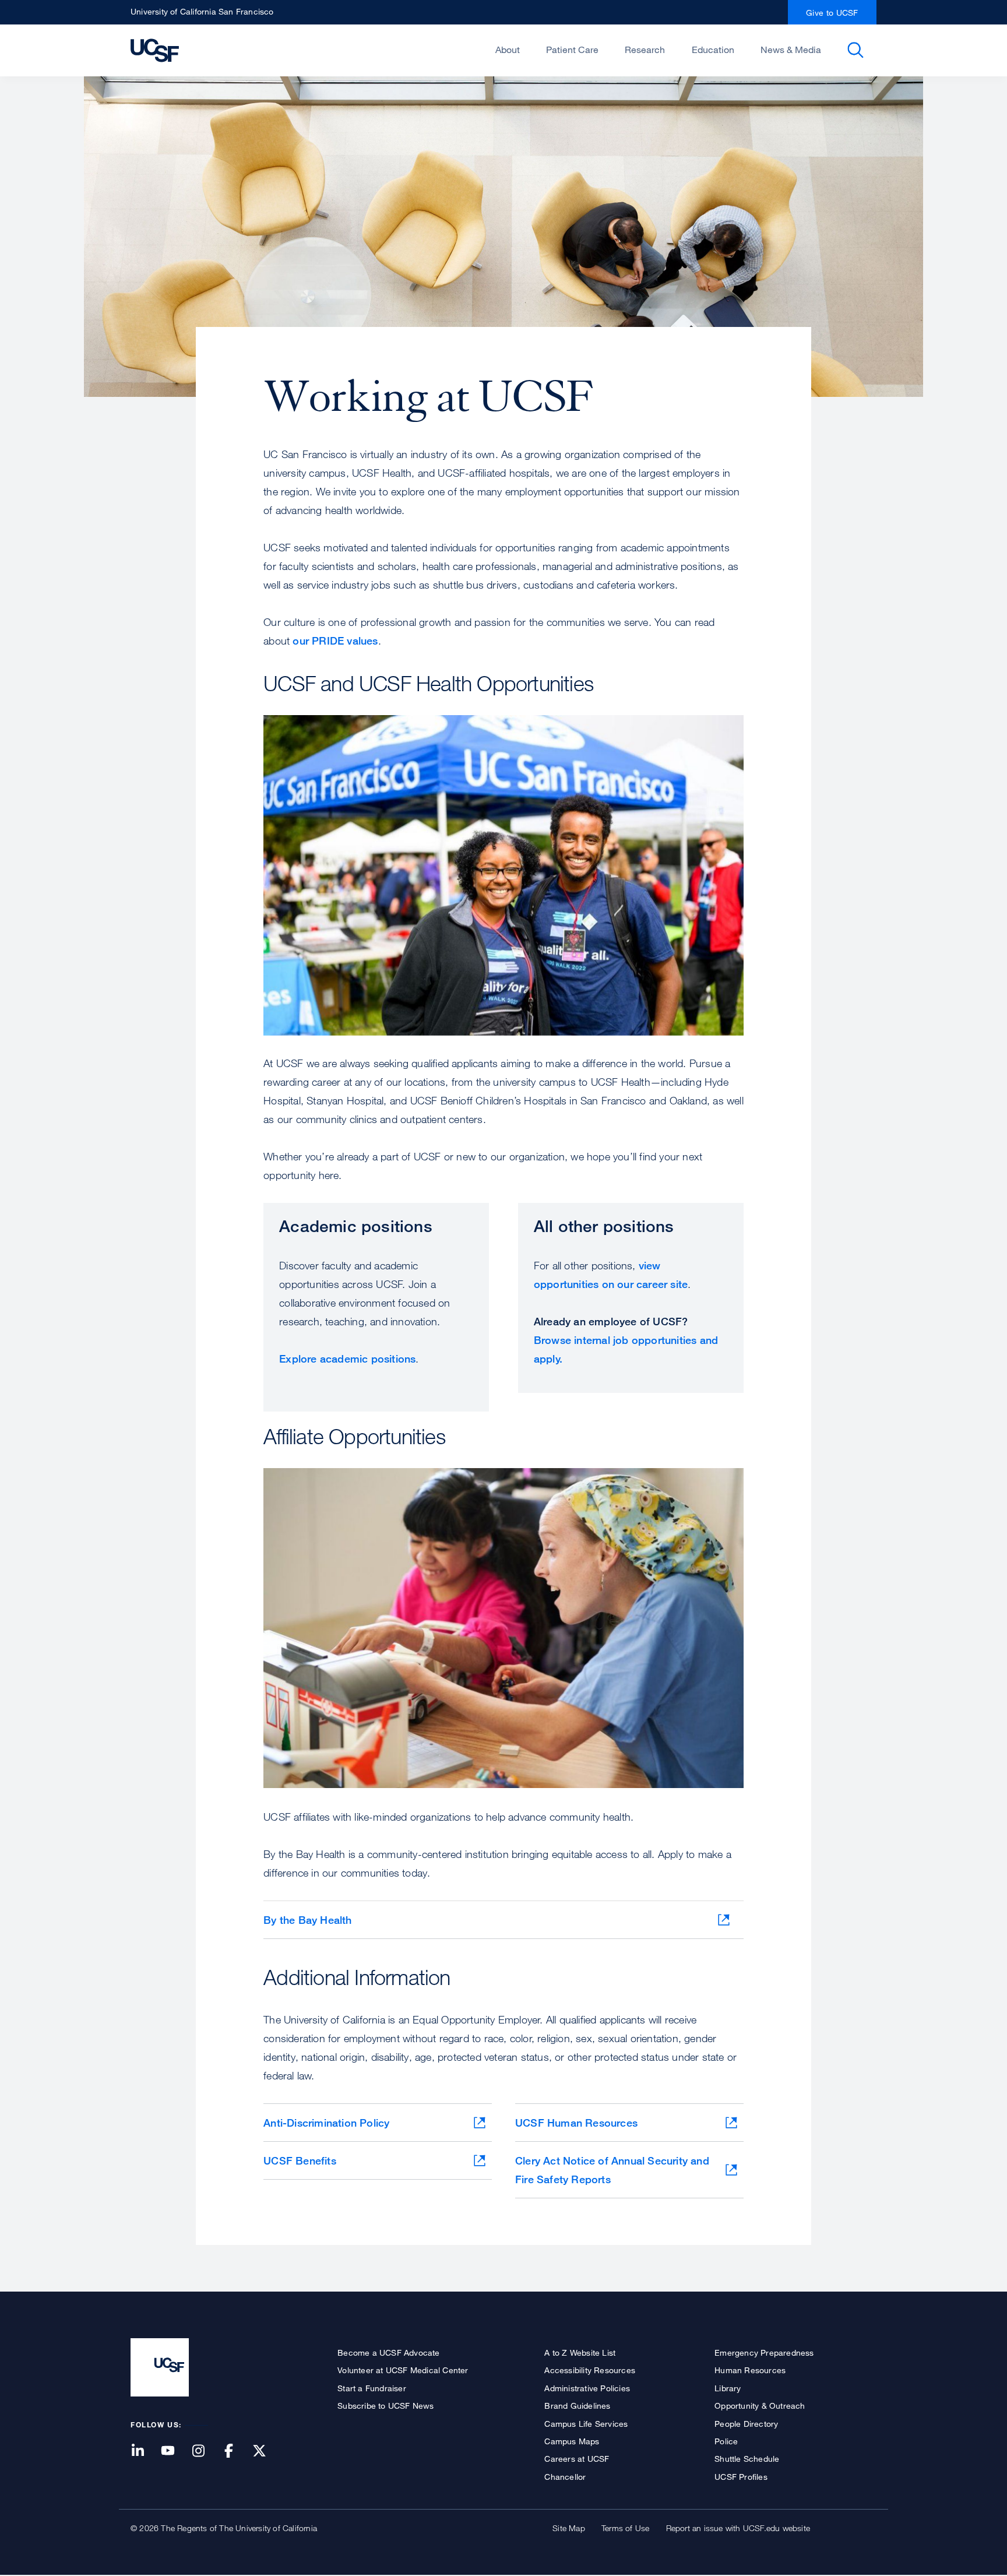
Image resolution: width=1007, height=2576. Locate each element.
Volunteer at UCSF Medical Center (403, 2370)
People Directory (746, 2424)
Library (728, 2388)
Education (713, 50)
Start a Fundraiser (372, 2388)
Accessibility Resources (590, 2370)
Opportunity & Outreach (760, 2406)
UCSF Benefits (300, 2160)
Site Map (569, 2528)
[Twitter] (266, 2452)
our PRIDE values (335, 641)
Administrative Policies (587, 2388)
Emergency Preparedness (764, 2352)
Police (726, 2441)
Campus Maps (572, 2441)
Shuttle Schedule (747, 2459)
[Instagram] (205, 2452)
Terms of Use (625, 2528)
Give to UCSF (832, 13)
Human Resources (750, 2370)
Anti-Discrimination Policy (326, 2123)
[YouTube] (175, 2452)
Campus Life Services (586, 2424)
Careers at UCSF (577, 2459)
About (508, 50)
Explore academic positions (347, 1359)
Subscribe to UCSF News (385, 2406)
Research (645, 50)
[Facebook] (236, 2452)
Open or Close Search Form (855, 50)
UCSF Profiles (741, 2477)
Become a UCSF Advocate (388, 2352)
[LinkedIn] (145, 2452)
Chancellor (565, 2477)
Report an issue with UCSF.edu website (738, 2528)
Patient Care (572, 50)
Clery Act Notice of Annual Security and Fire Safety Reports (612, 2170)
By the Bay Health (307, 1920)
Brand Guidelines (577, 2406)
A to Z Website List (580, 2352)
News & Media (791, 50)
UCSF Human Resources (576, 2123)
